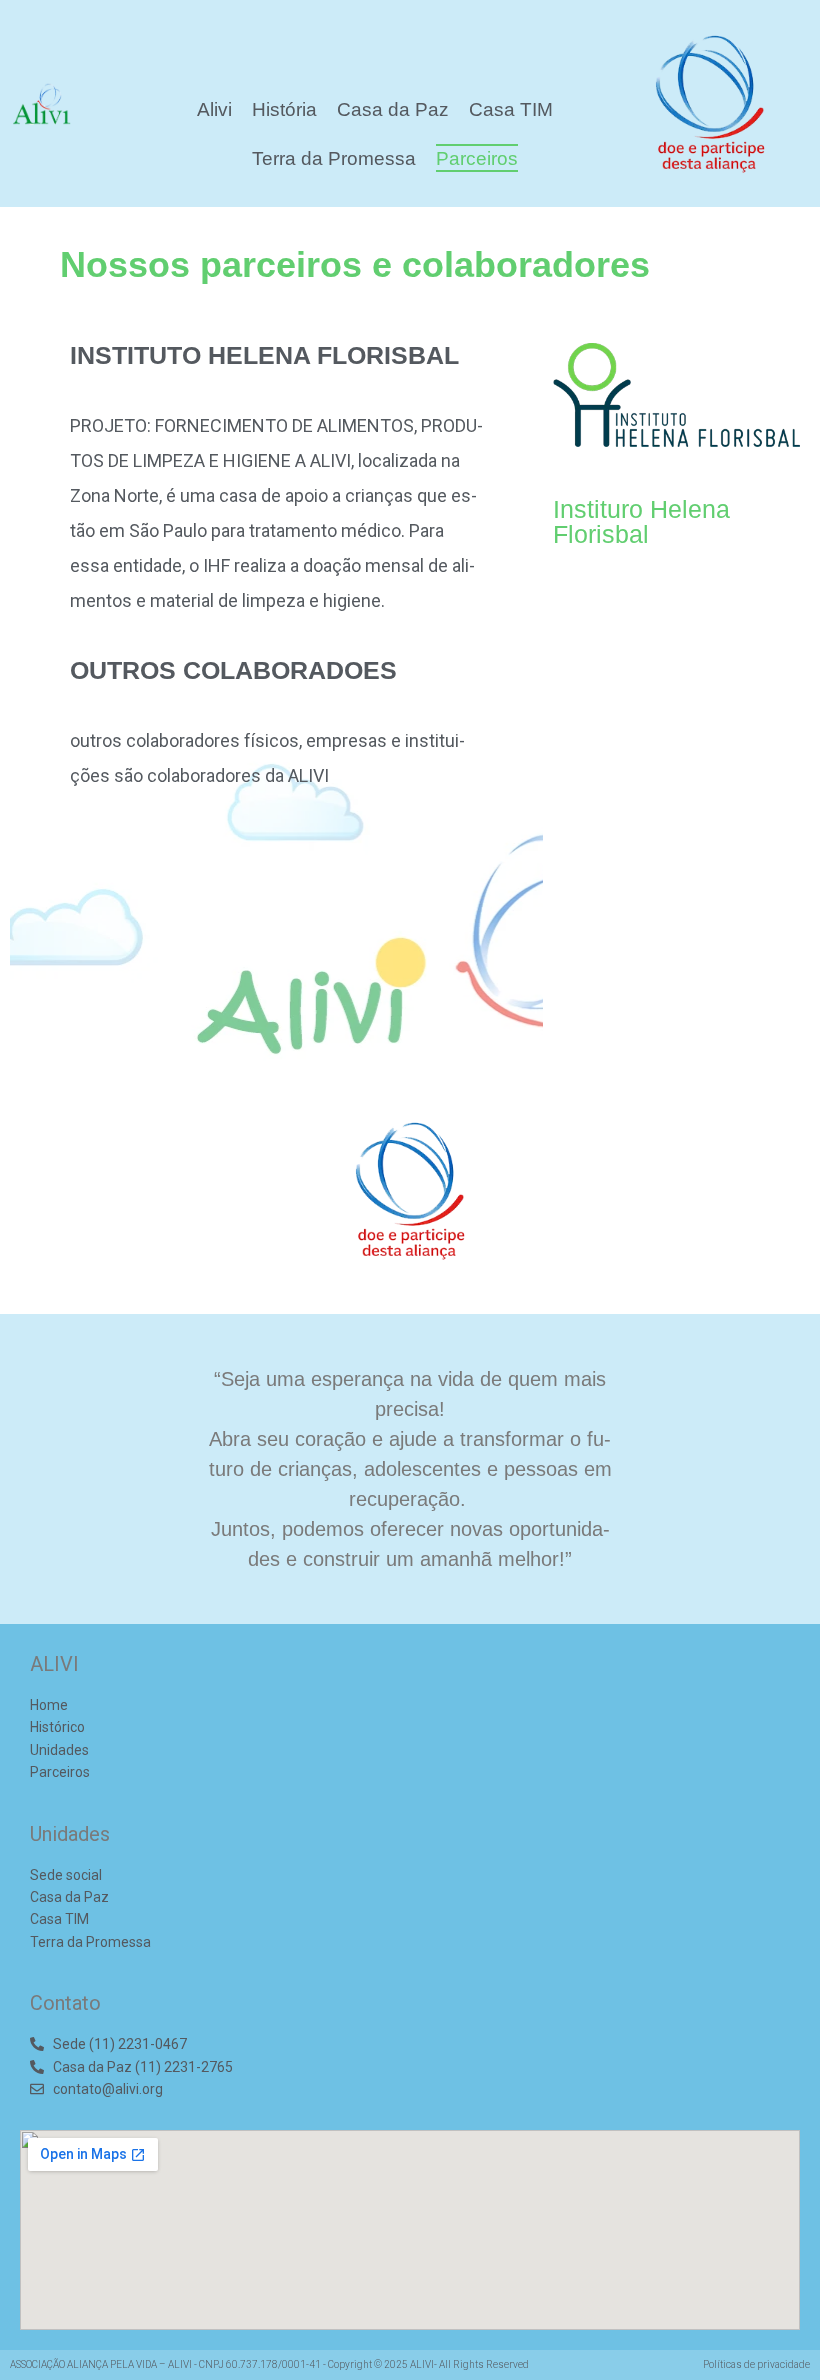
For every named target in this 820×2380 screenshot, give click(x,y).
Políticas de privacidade (756, 2364)
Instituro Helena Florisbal (641, 521)
